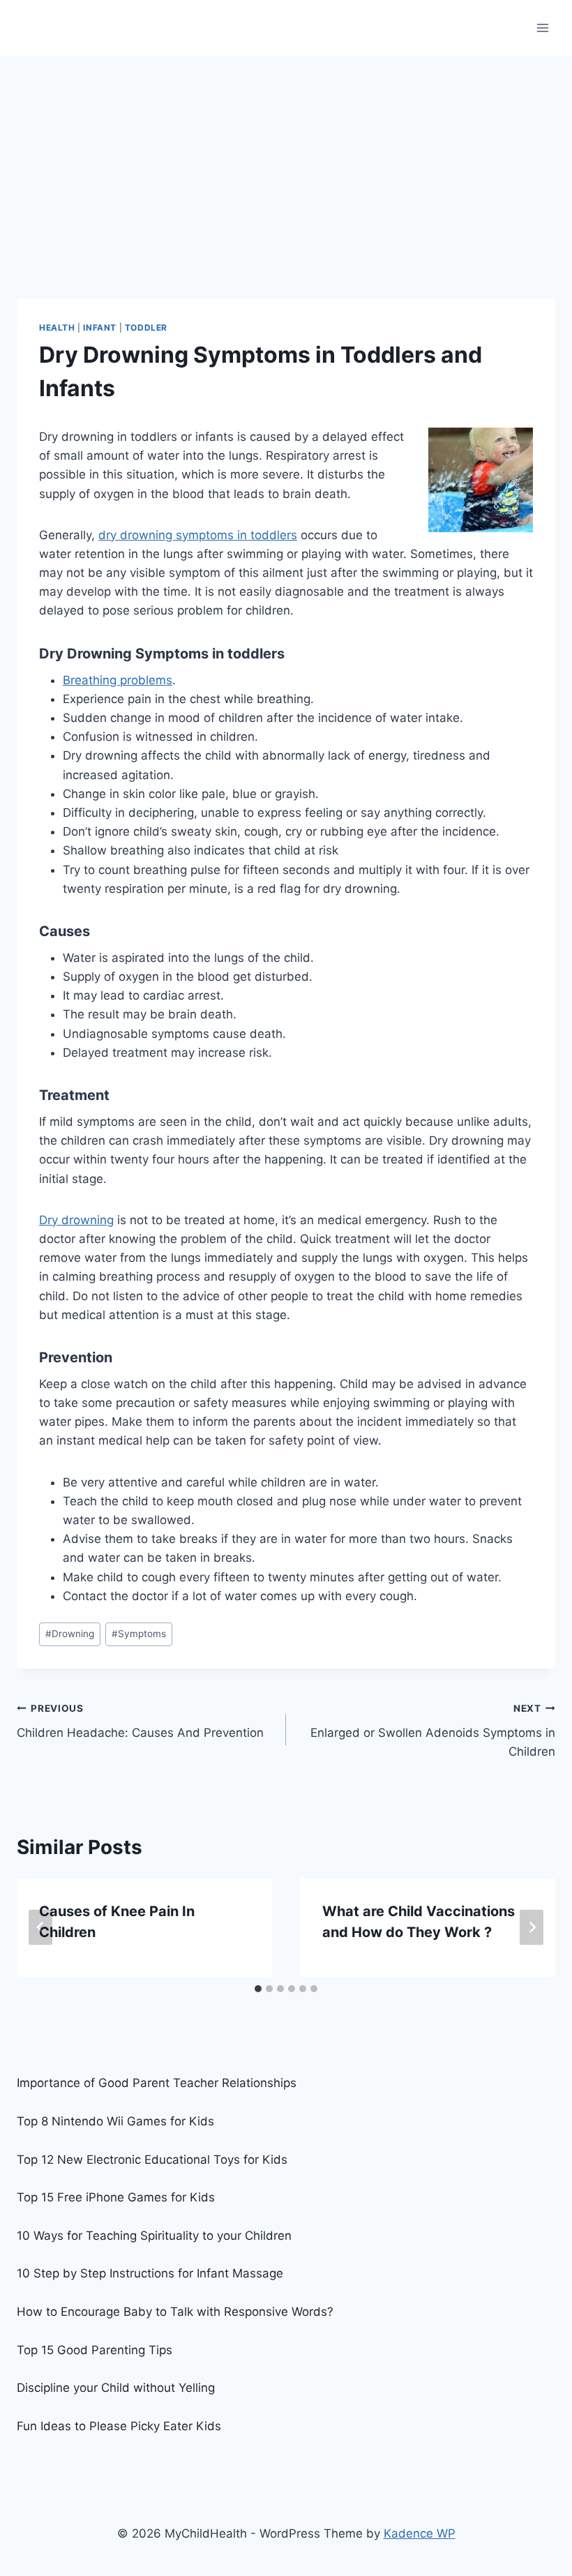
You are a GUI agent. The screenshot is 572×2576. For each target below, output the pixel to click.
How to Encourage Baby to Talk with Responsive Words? (175, 2312)
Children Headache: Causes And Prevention (140, 1721)
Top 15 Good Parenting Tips (95, 2350)
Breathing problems (118, 680)
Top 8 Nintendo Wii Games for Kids (115, 2121)
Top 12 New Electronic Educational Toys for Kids (152, 2160)
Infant (100, 327)
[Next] (532, 1928)
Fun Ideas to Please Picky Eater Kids (119, 2426)
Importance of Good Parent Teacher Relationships (157, 2083)
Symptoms (139, 1634)
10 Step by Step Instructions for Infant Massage (150, 2273)
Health (57, 327)
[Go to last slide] (40, 1928)
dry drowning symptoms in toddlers (198, 535)
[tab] (258, 1989)
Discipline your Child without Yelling (116, 2388)
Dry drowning (76, 1220)
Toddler (146, 327)
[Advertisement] (286, 160)
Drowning (70, 1634)
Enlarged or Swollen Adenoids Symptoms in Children (433, 1731)
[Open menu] (542, 28)
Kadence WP (420, 2533)
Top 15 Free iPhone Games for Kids (116, 2197)
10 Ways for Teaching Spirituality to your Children (154, 2236)
